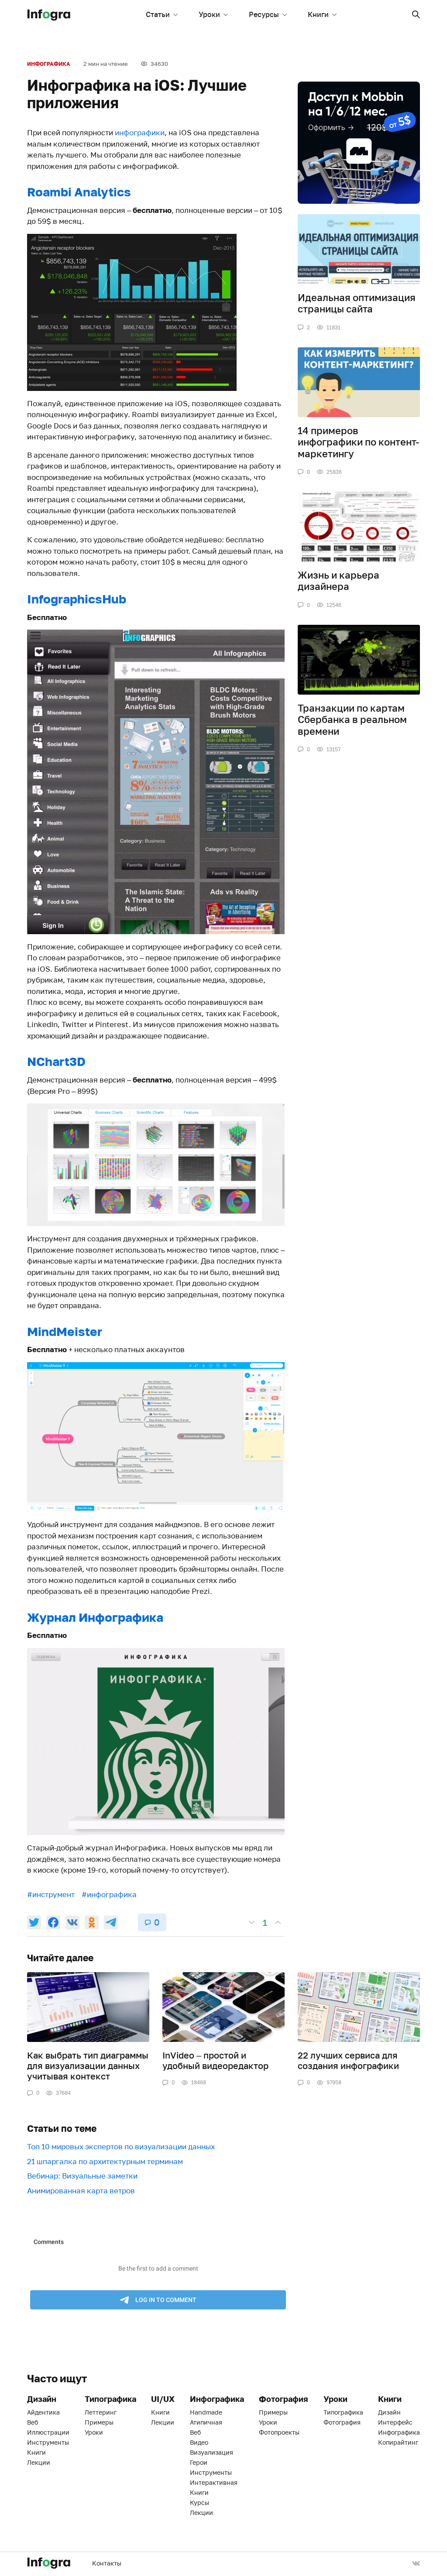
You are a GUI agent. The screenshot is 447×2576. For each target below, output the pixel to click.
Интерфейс (395, 2422)
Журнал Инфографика (95, 1617)
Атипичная (206, 2422)
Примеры (99, 2422)
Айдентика (43, 2412)
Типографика (343, 2412)
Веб (33, 2422)
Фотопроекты (279, 2432)
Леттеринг (101, 2412)
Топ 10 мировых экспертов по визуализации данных (121, 2146)
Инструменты (48, 2442)
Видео (199, 2442)
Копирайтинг (398, 2442)
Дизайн (389, 2412)
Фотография (342, 2422)
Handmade (206, 2412)
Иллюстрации (48, 2432)
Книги (318, 14)
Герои (199, 2462)
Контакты (107, 2563)
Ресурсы (264, 14)
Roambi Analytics (79, 192)
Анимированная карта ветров (81, 2191)
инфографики (140, 132)
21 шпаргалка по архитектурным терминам (105, 2161)
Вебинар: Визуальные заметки (82, 2176)
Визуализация (211, 2452)
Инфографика (49, 64)
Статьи (158, 14)
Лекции (39, 2462)
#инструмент (51, 1894)
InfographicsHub (77, 599)
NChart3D (56, 1061)
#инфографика (109, 1894)
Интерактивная (214, 2482)
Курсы (199, 2502)
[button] (416, 14)
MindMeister (65, 1331)
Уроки (209, 14)
